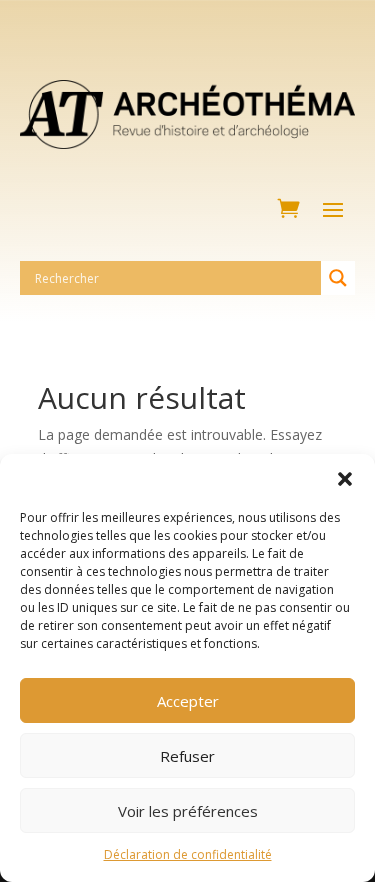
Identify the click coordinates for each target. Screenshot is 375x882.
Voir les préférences (188, 811)
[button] (345, 479)
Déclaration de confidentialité (188, 854)
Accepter (188, 701)
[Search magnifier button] (338, 278)
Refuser (187, 756)
